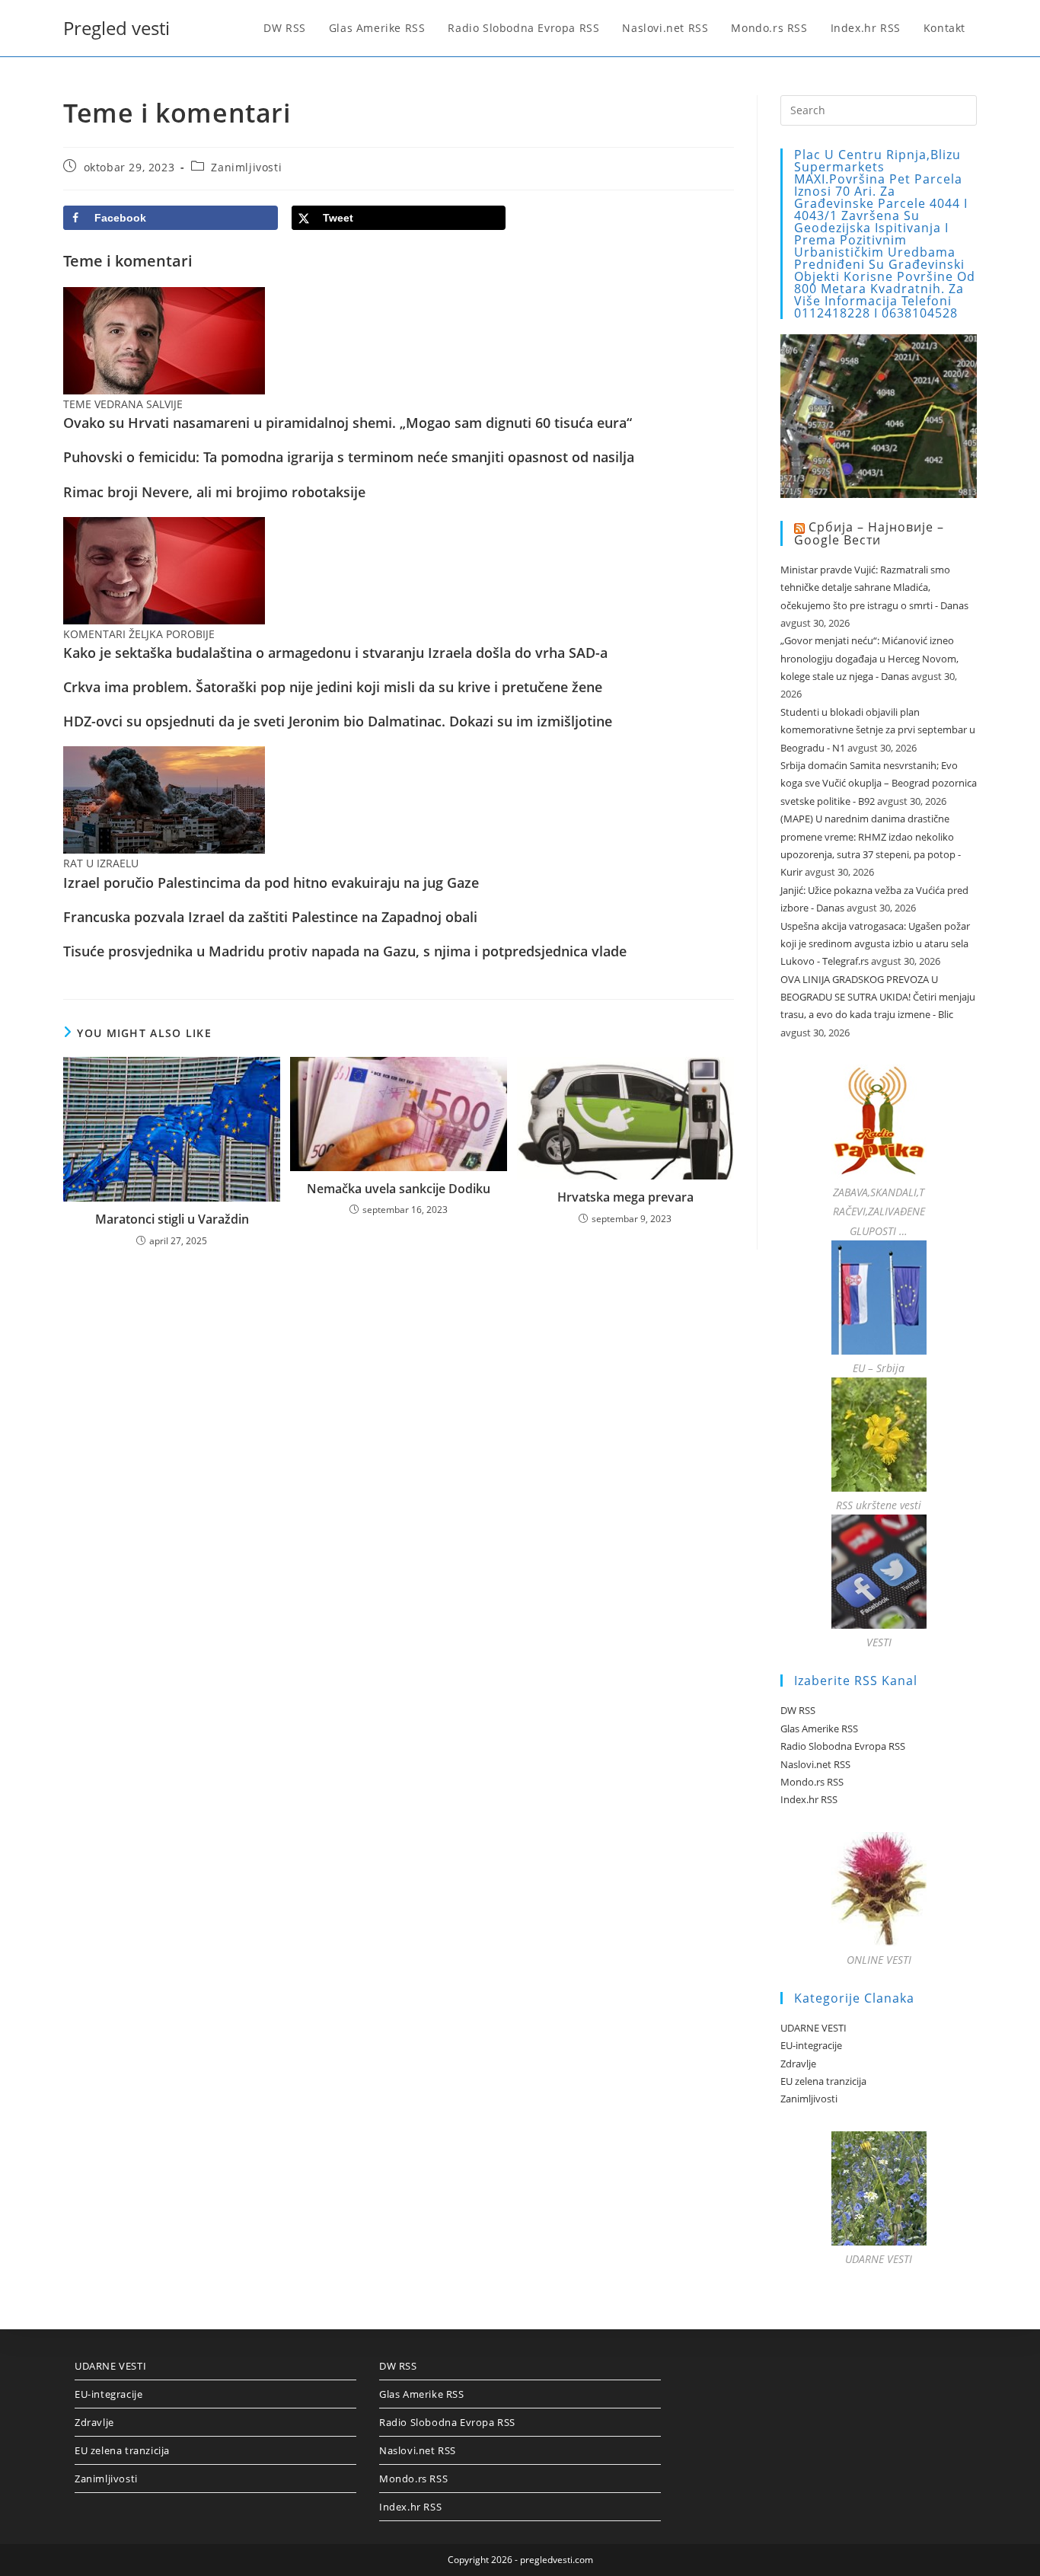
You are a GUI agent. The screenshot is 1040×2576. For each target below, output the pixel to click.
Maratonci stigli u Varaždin (172, 1219)
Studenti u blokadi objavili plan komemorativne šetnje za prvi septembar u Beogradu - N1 (878, 730)
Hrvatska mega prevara (625, 1197)
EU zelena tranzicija (823, 2081)
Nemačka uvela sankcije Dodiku (399, 1189)
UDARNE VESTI (813, 2028)
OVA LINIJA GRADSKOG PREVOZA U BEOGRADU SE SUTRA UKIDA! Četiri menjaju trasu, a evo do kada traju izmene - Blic (878, 997)
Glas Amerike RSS (819, 1729)
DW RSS (798, 1710)
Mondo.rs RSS (812, 1782)
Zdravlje (798, 2064)
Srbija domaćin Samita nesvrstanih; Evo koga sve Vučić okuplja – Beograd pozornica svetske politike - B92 (879, 783)
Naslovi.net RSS (815, 1764)
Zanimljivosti (246, 167)
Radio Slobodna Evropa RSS (843, 1746)
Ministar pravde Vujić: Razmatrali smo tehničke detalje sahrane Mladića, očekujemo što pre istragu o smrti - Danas (874, 587)
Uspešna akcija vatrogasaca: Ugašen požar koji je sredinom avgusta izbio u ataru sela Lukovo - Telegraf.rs (875, 944)
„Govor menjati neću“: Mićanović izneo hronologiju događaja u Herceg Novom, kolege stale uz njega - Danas (869, 658)
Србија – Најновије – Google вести (869, 533)
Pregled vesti (116, 28)
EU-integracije (811, 2045)
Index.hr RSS (809, 1799)
